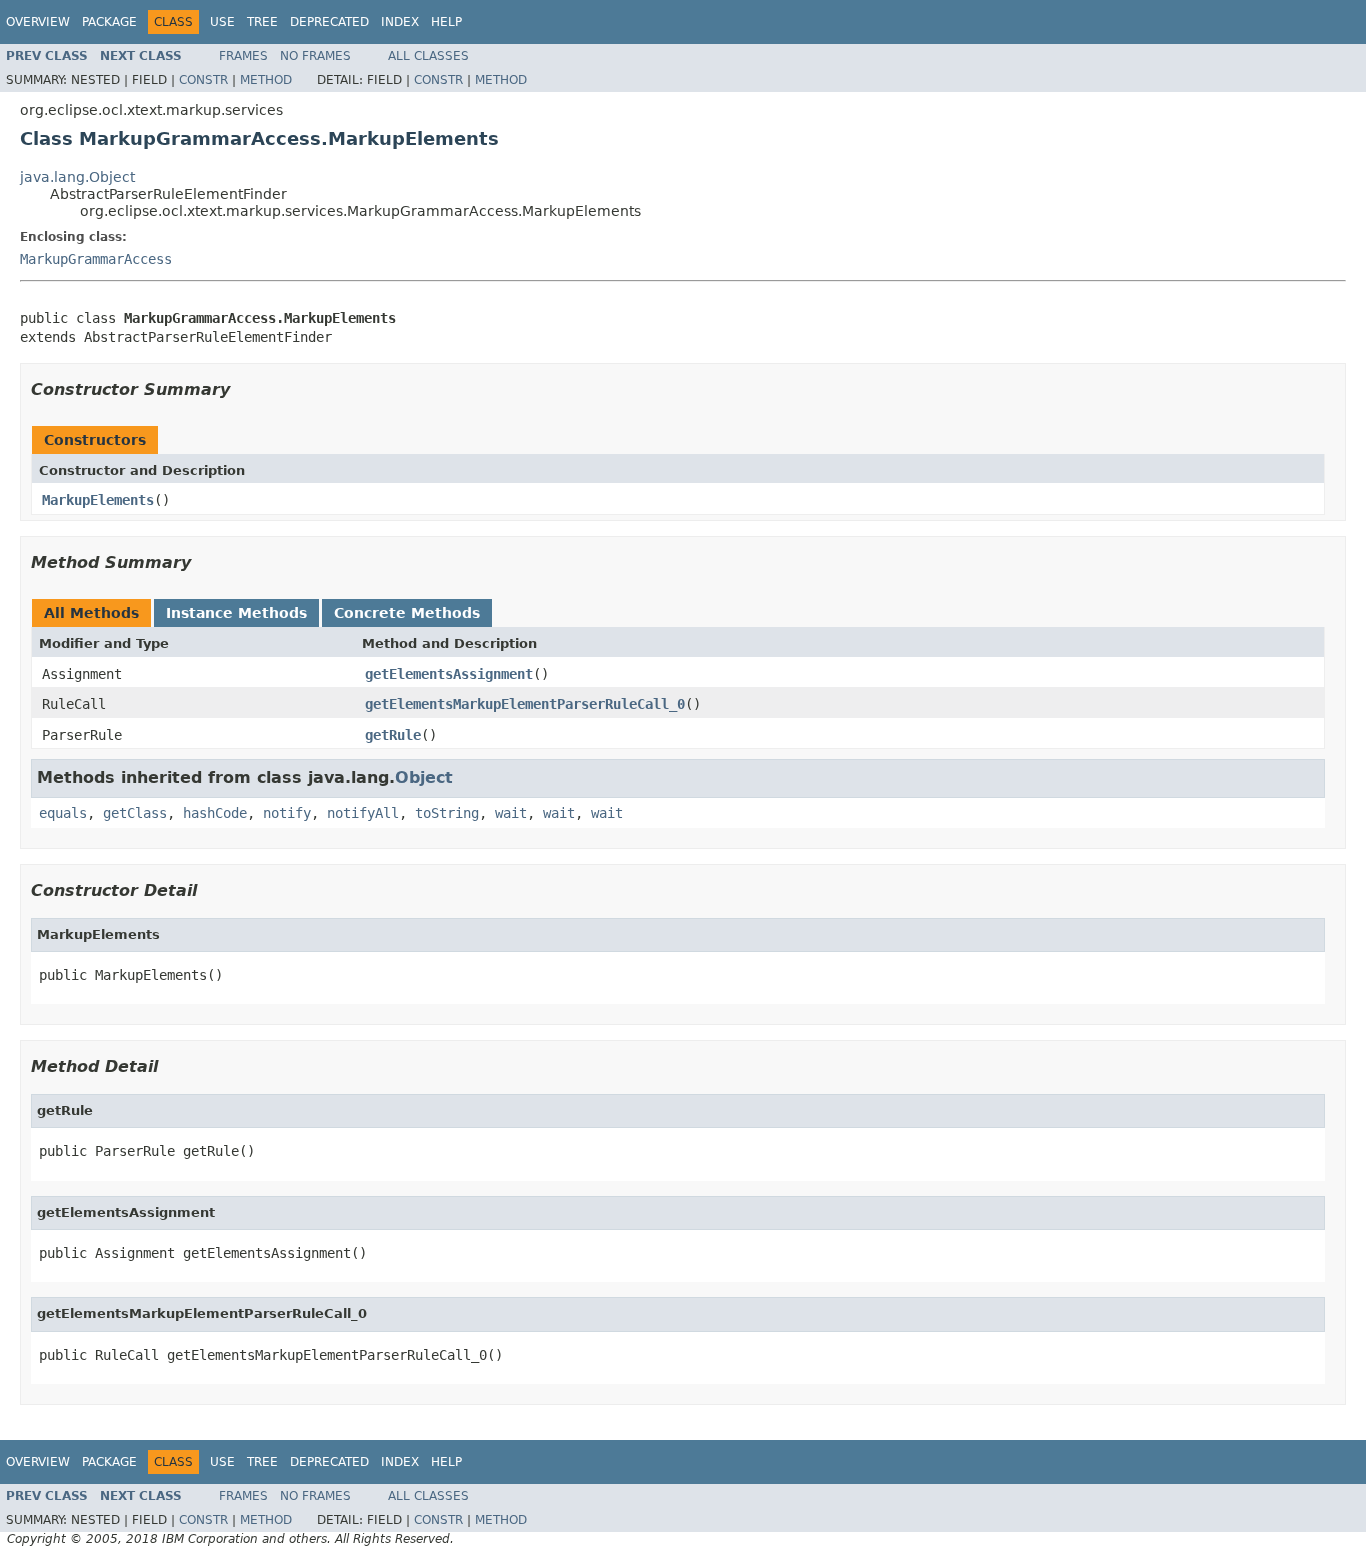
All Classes (428, 56)
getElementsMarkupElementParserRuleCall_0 (525, 704)
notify (287, 813)
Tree (262, 22)
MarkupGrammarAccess (96, 259)
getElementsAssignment (449, 674)
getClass (135, 813)
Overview (38, 22)
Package (109, 22)
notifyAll (363, 813)
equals (63, 813)
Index (400, 22)
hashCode (215, 813)
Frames (243, 56)
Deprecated (329, 22)
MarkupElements (98, 500)
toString (447, 813)
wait (511, 813)
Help (446, 22)
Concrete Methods (407, 613)
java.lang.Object (77, 177)
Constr (203, 80)
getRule (393, 735)
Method (266, 80)
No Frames (315, 56)
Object (424, 777)
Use (222, 22)
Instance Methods (236, 613)
